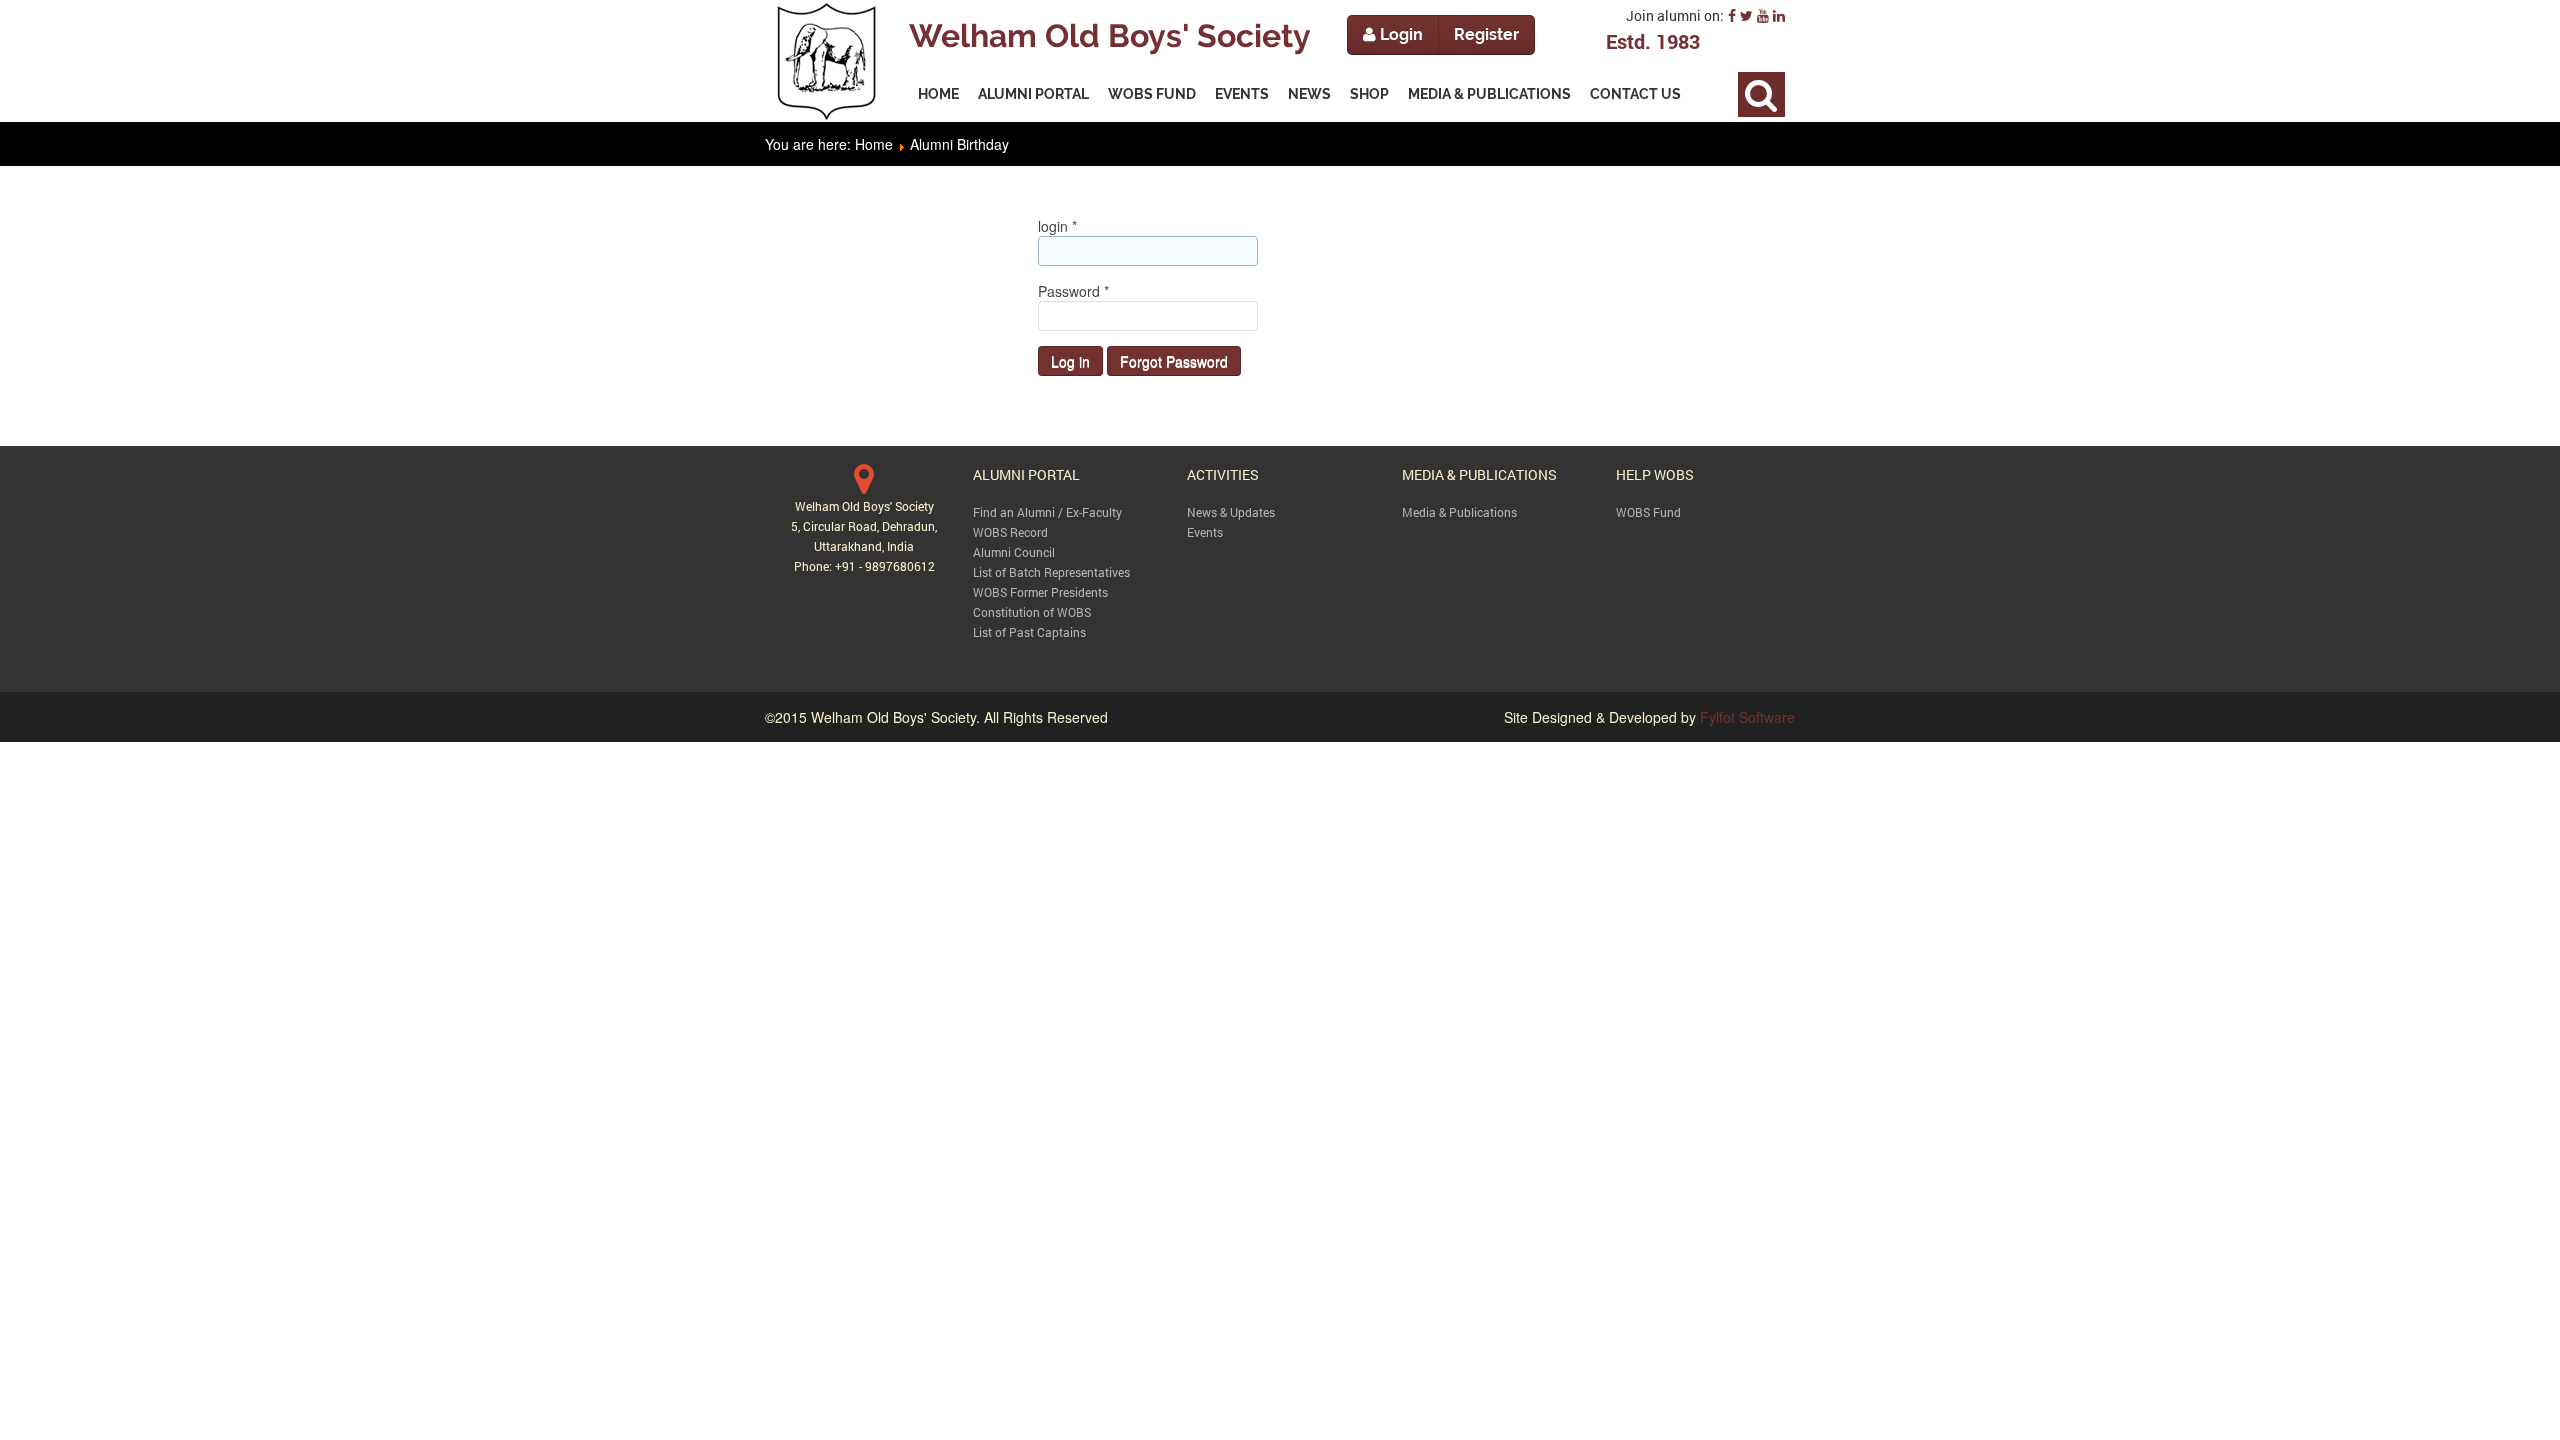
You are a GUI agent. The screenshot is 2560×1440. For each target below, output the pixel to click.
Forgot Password (1174, 361)
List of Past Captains (1029, 632)
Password (1073, 291)
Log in (1070, 361)
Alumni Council (1014, 552)
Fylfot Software (1747, 717)
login (1057, 226)
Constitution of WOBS (1032, 612)
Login (1399, 34)
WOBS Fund (1648, 512)
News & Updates (1231, 512)
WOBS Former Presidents (1040, 592)
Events (1205, 532)
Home (874, 144)
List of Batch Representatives (1051, 572)
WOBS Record (1010, 532)
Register (1486, 34)
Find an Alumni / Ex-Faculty (1047, 512)
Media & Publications (1459, 512)
